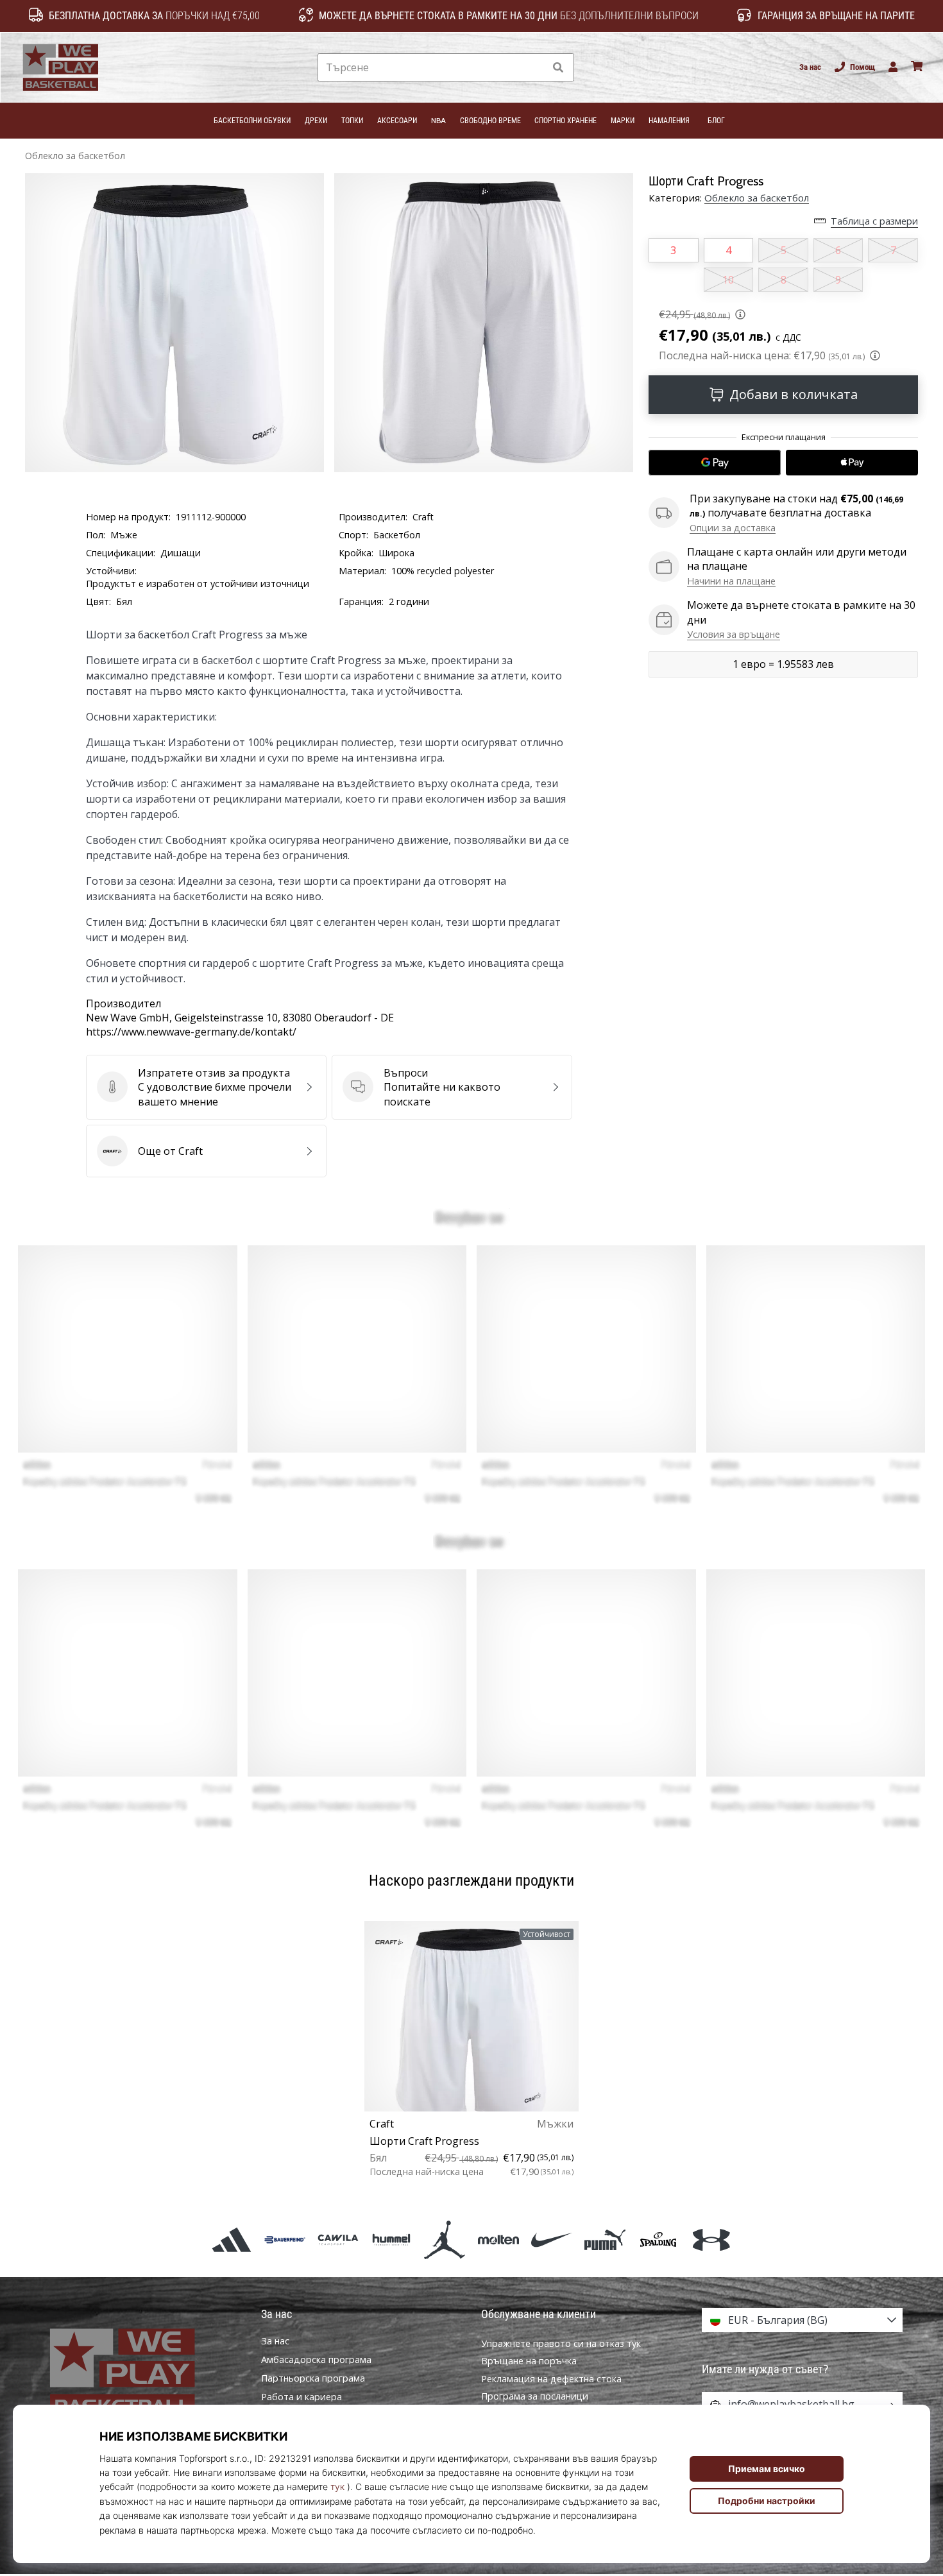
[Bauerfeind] (285, 2239)
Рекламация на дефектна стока (551, 2379)
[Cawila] (338, 2239)
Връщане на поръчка (529, 2361)
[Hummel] (392, 2239)
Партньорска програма (313, 2378)
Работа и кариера (302, 2397)
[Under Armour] (712, 2239)
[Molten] (498, 2239)
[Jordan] (445, 2239)
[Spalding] (658, 2239)
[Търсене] (558, 68)
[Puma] (605, 2239)
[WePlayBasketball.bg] (141, 2374)
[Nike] (551, 2239)
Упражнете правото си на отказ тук (561, 2343)
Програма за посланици (535, 2396)
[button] (535, 68)
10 (728, 280)
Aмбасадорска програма (316, 2360)
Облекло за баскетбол (75, 156)
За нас (810, 67)
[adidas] (231, 2239)
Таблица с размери (874, 221)
